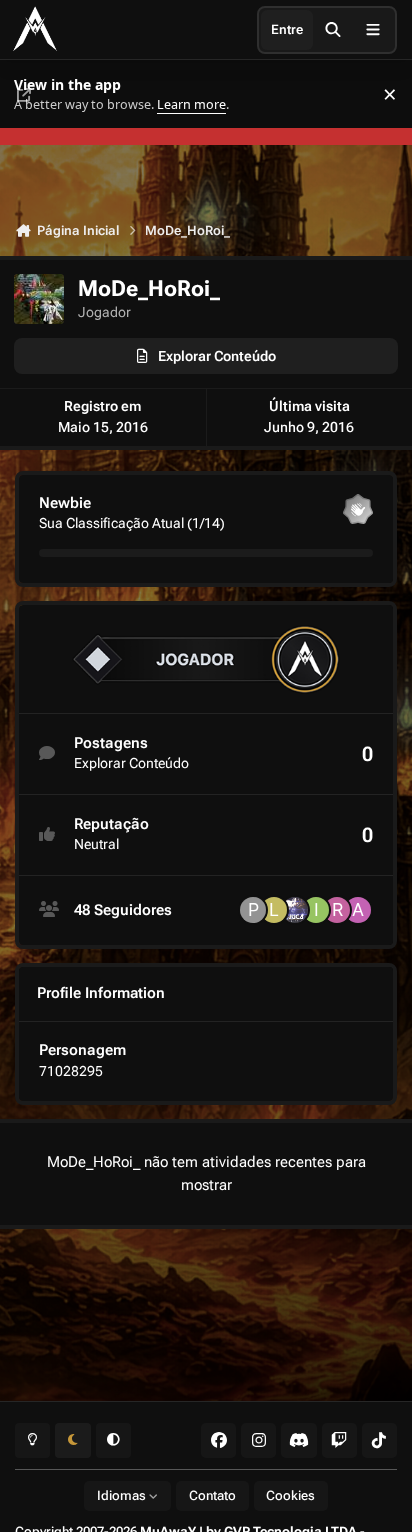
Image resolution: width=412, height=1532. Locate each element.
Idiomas (123, 1495)
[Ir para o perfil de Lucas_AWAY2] (274, 910)
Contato (212, 1495)
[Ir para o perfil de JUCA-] (295, 910)
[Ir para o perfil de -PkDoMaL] (253, 910)
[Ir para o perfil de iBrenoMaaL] (316, 910)
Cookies (290, 1495)
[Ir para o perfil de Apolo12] (358, 910)
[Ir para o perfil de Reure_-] (337, 910)
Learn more (38, 94)
